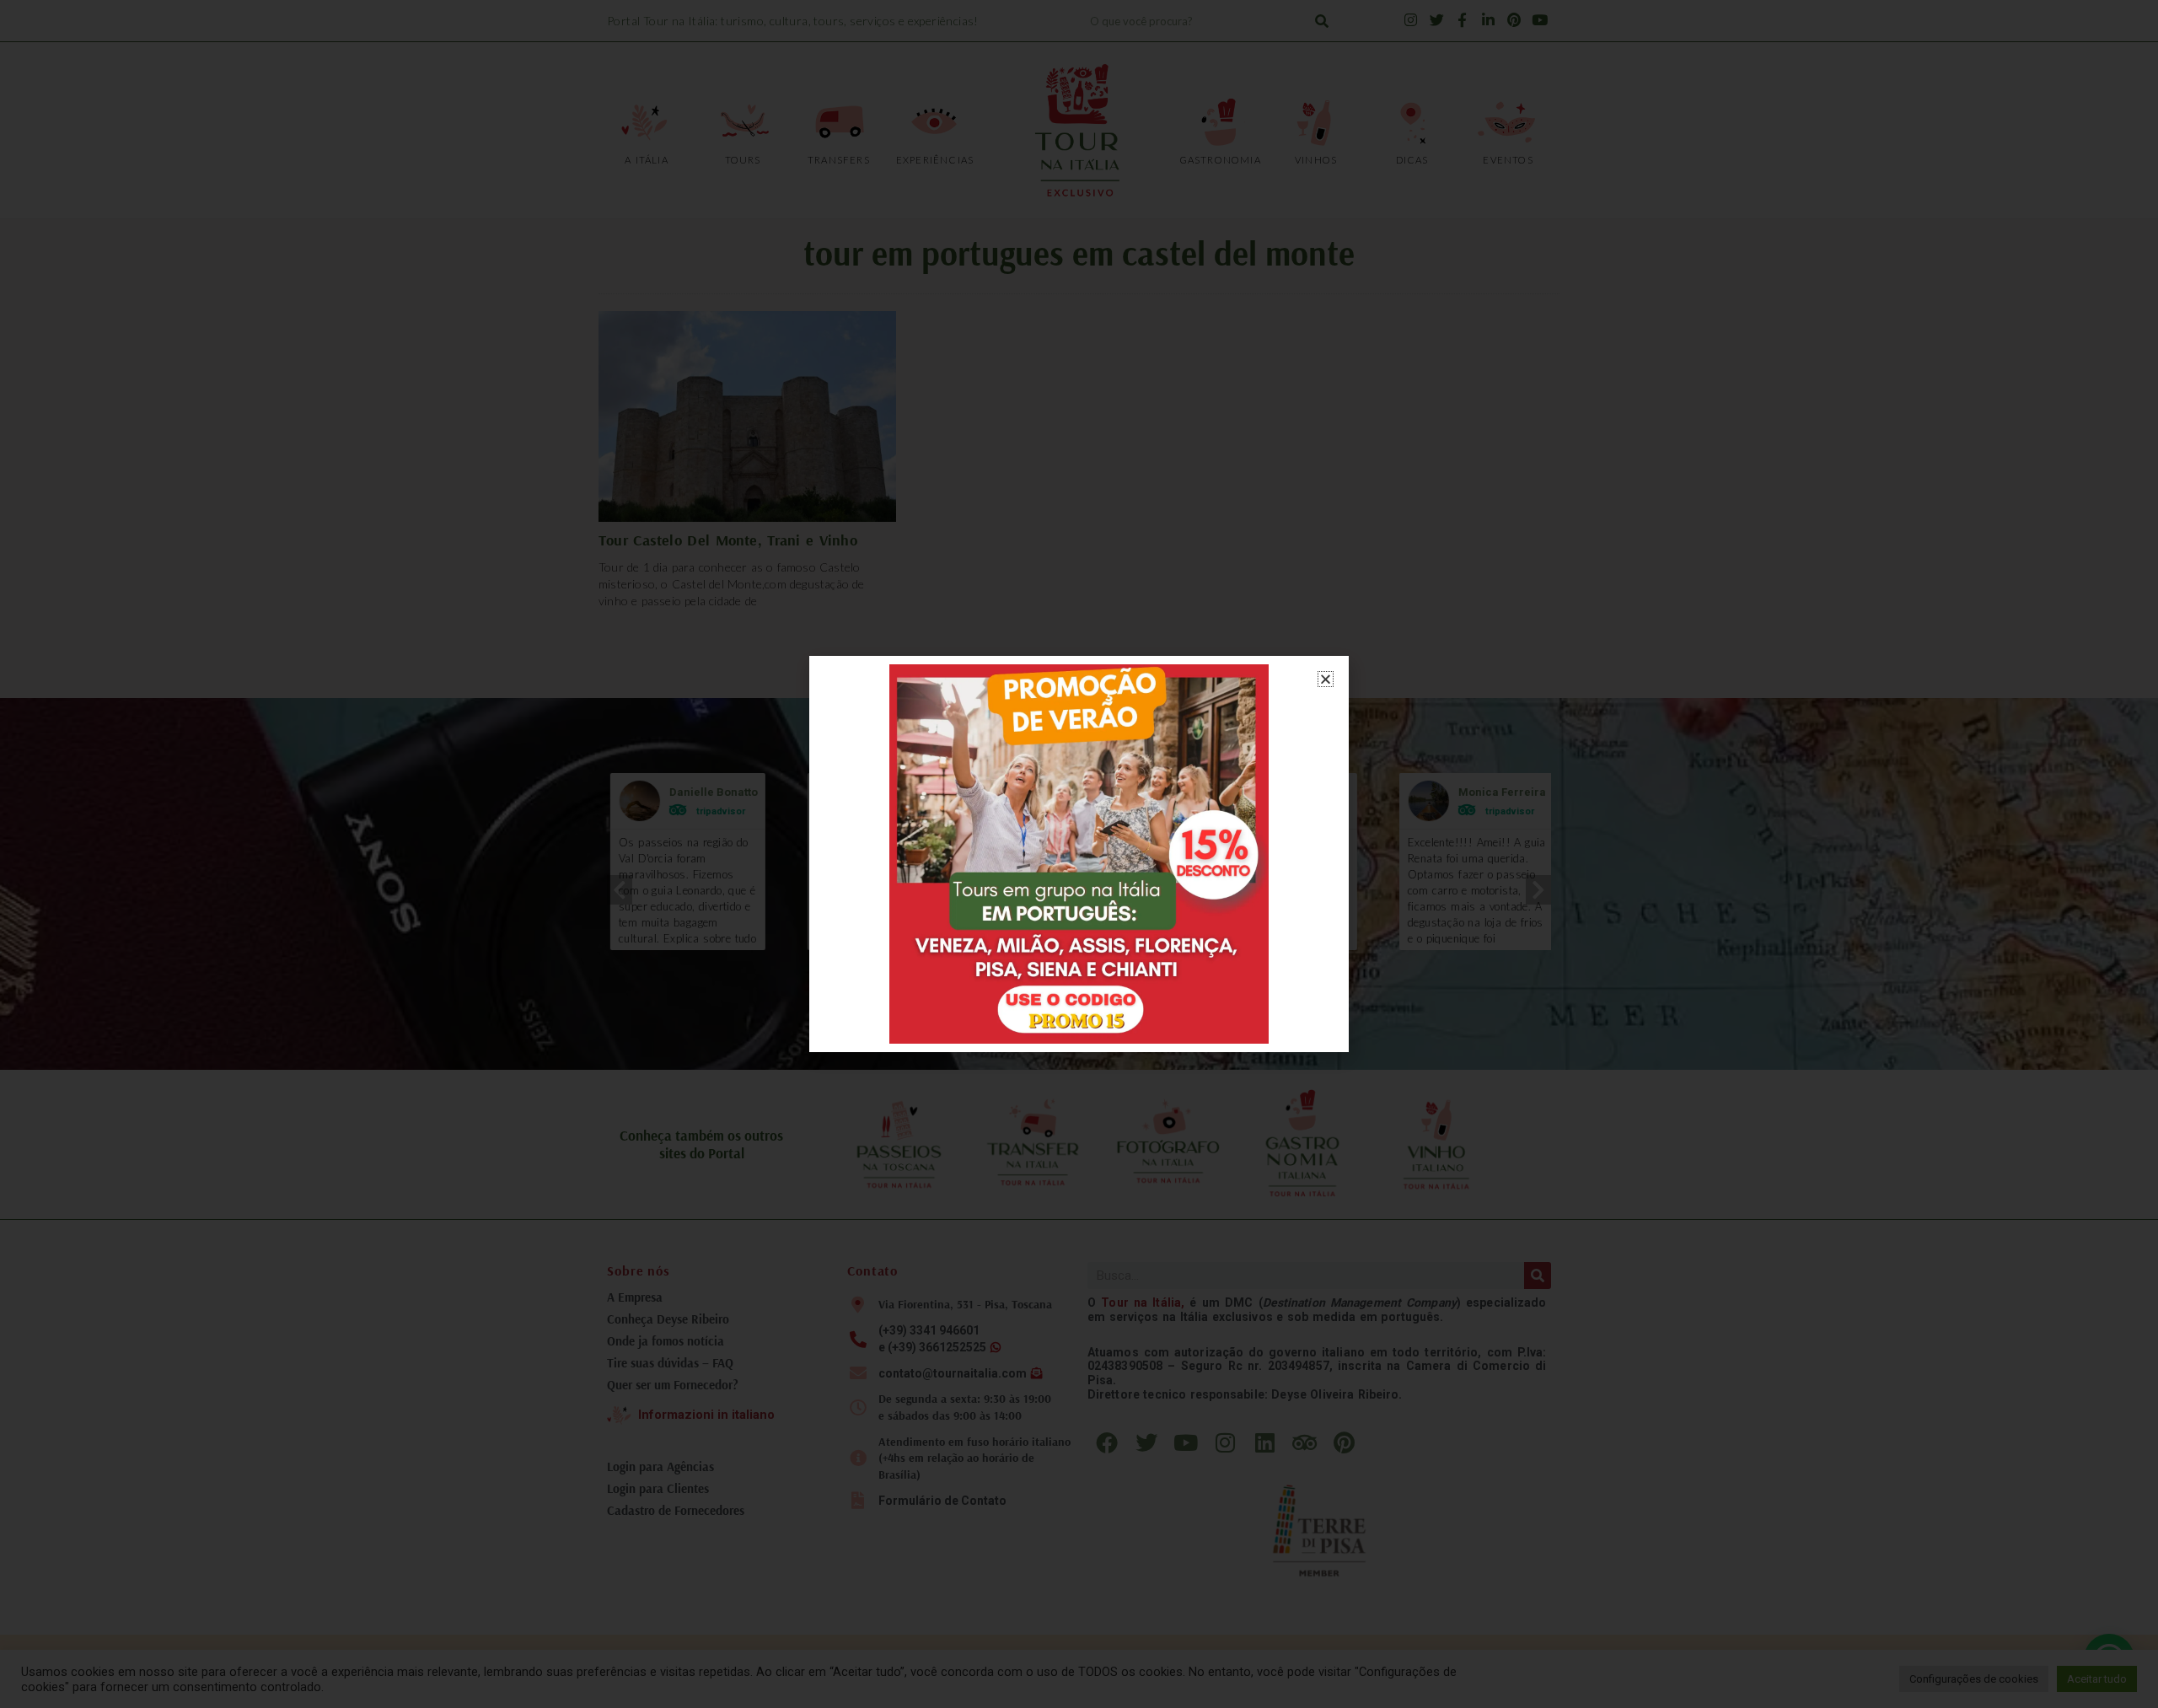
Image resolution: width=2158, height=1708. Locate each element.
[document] (1079, 854)
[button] (1326, 679)
